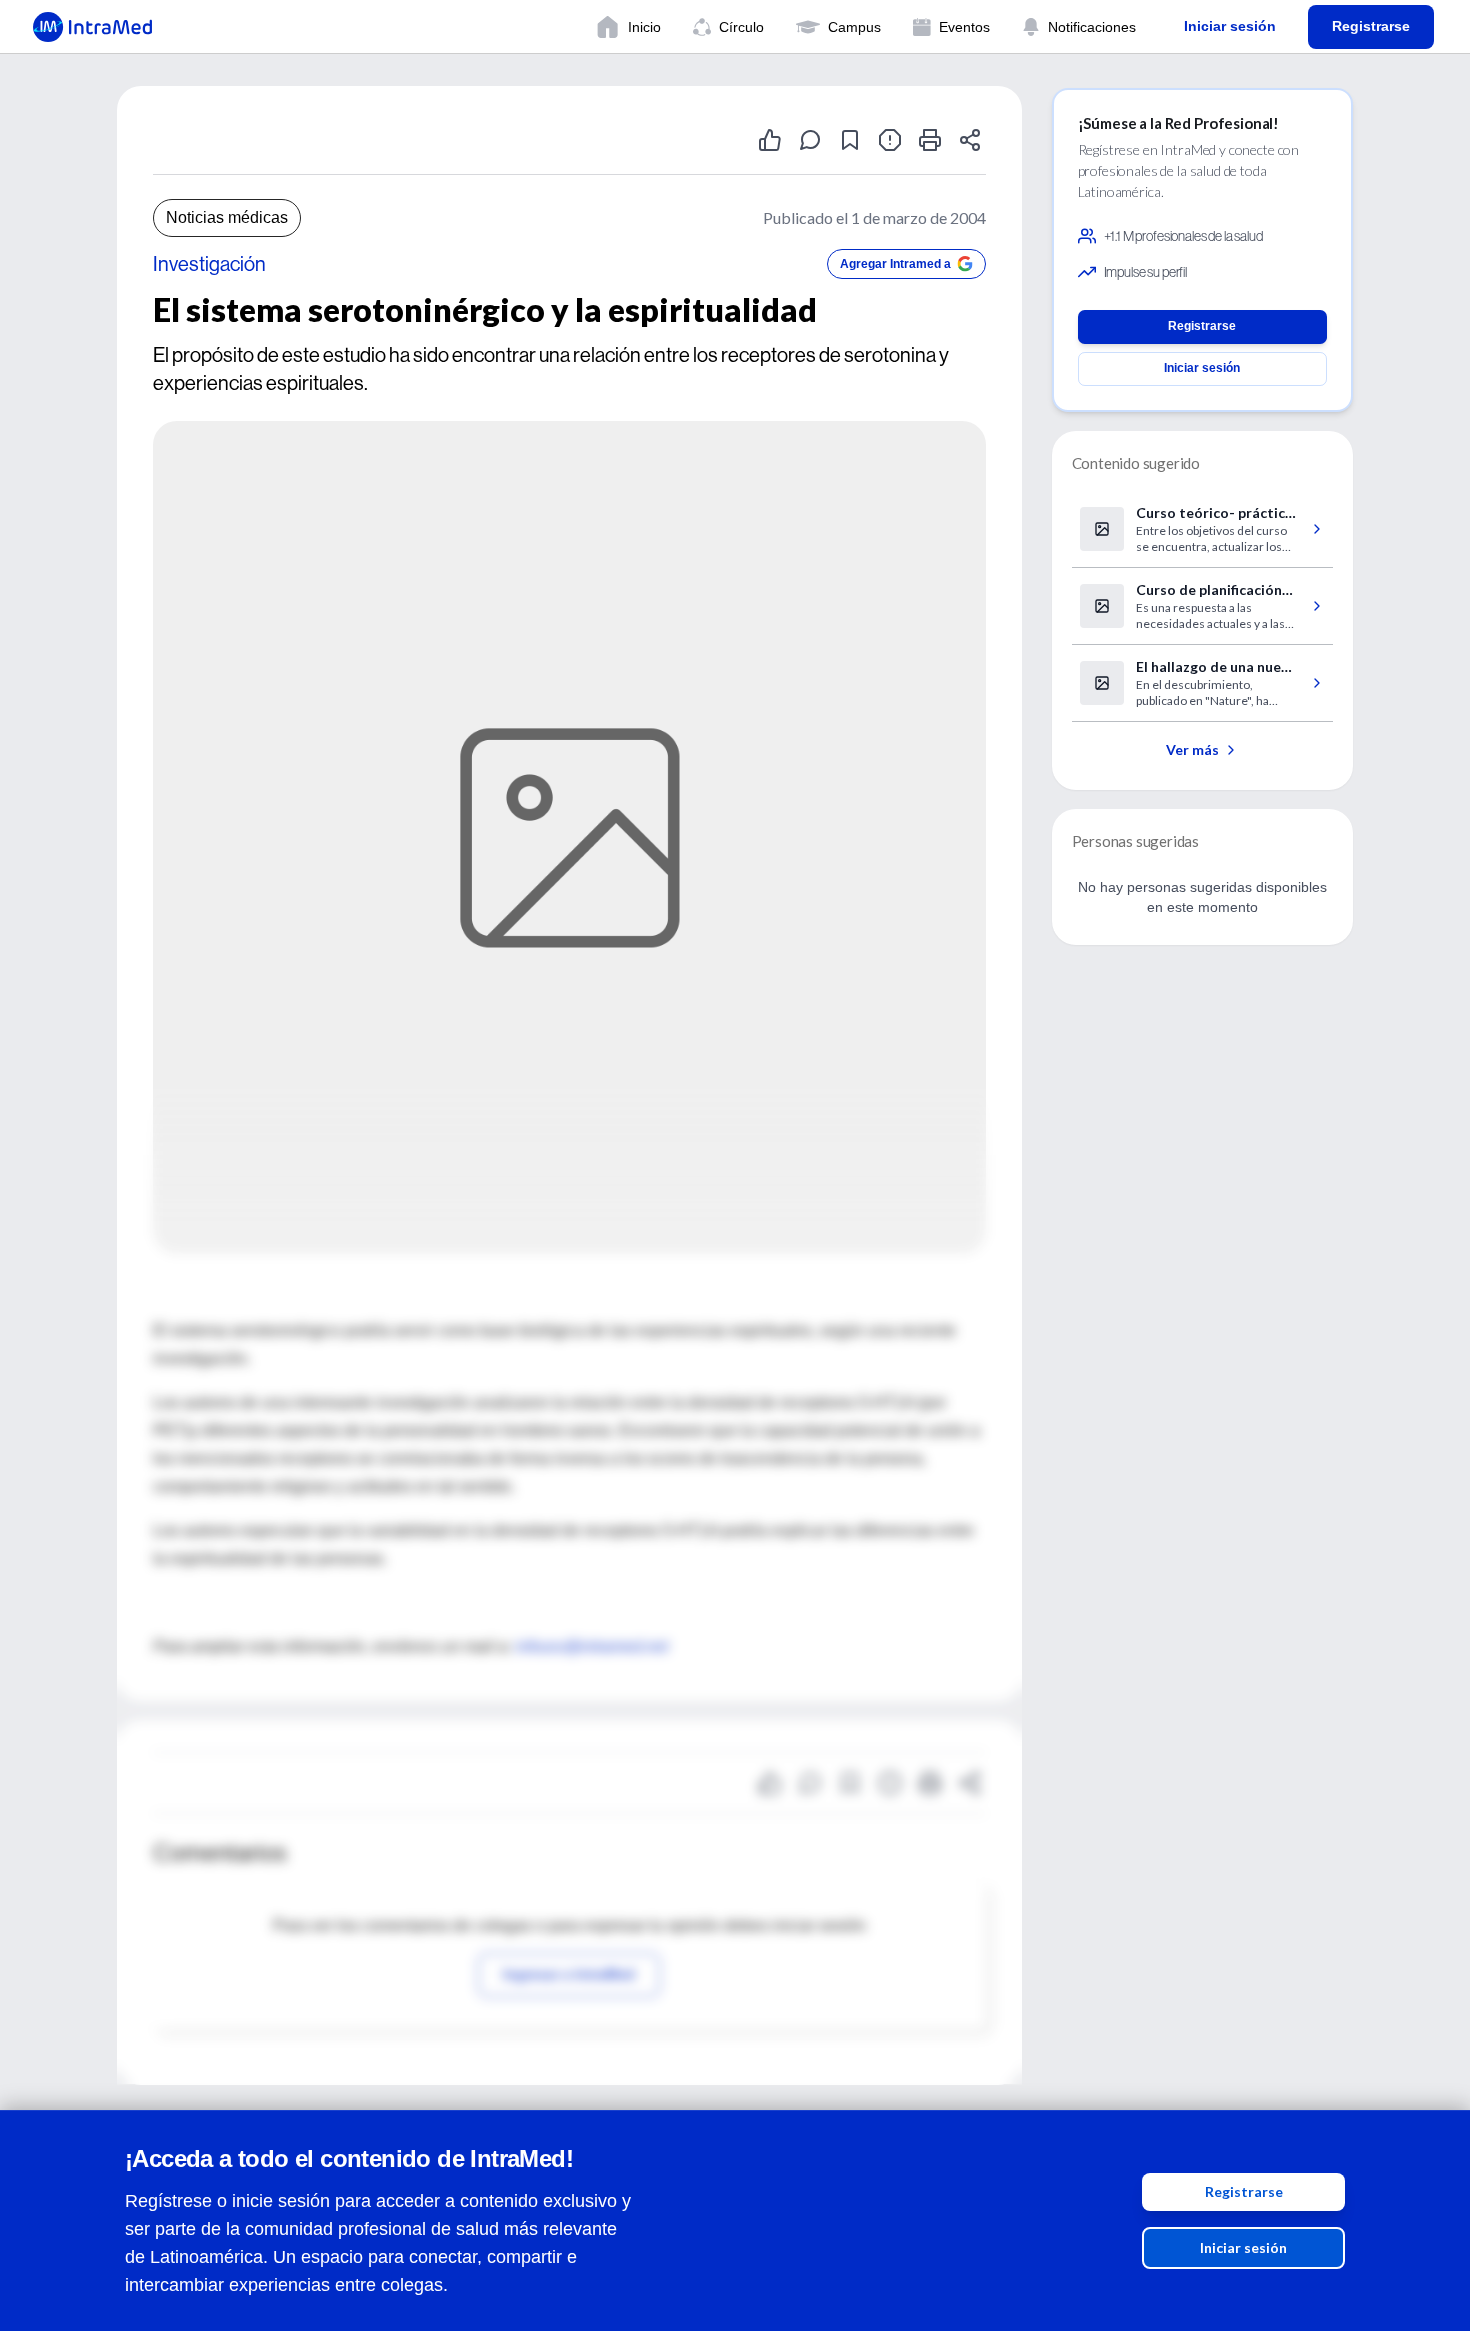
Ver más (1192, 749)
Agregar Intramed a (895, 264)
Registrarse (1244, 2191)
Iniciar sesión (1243, 2247)
